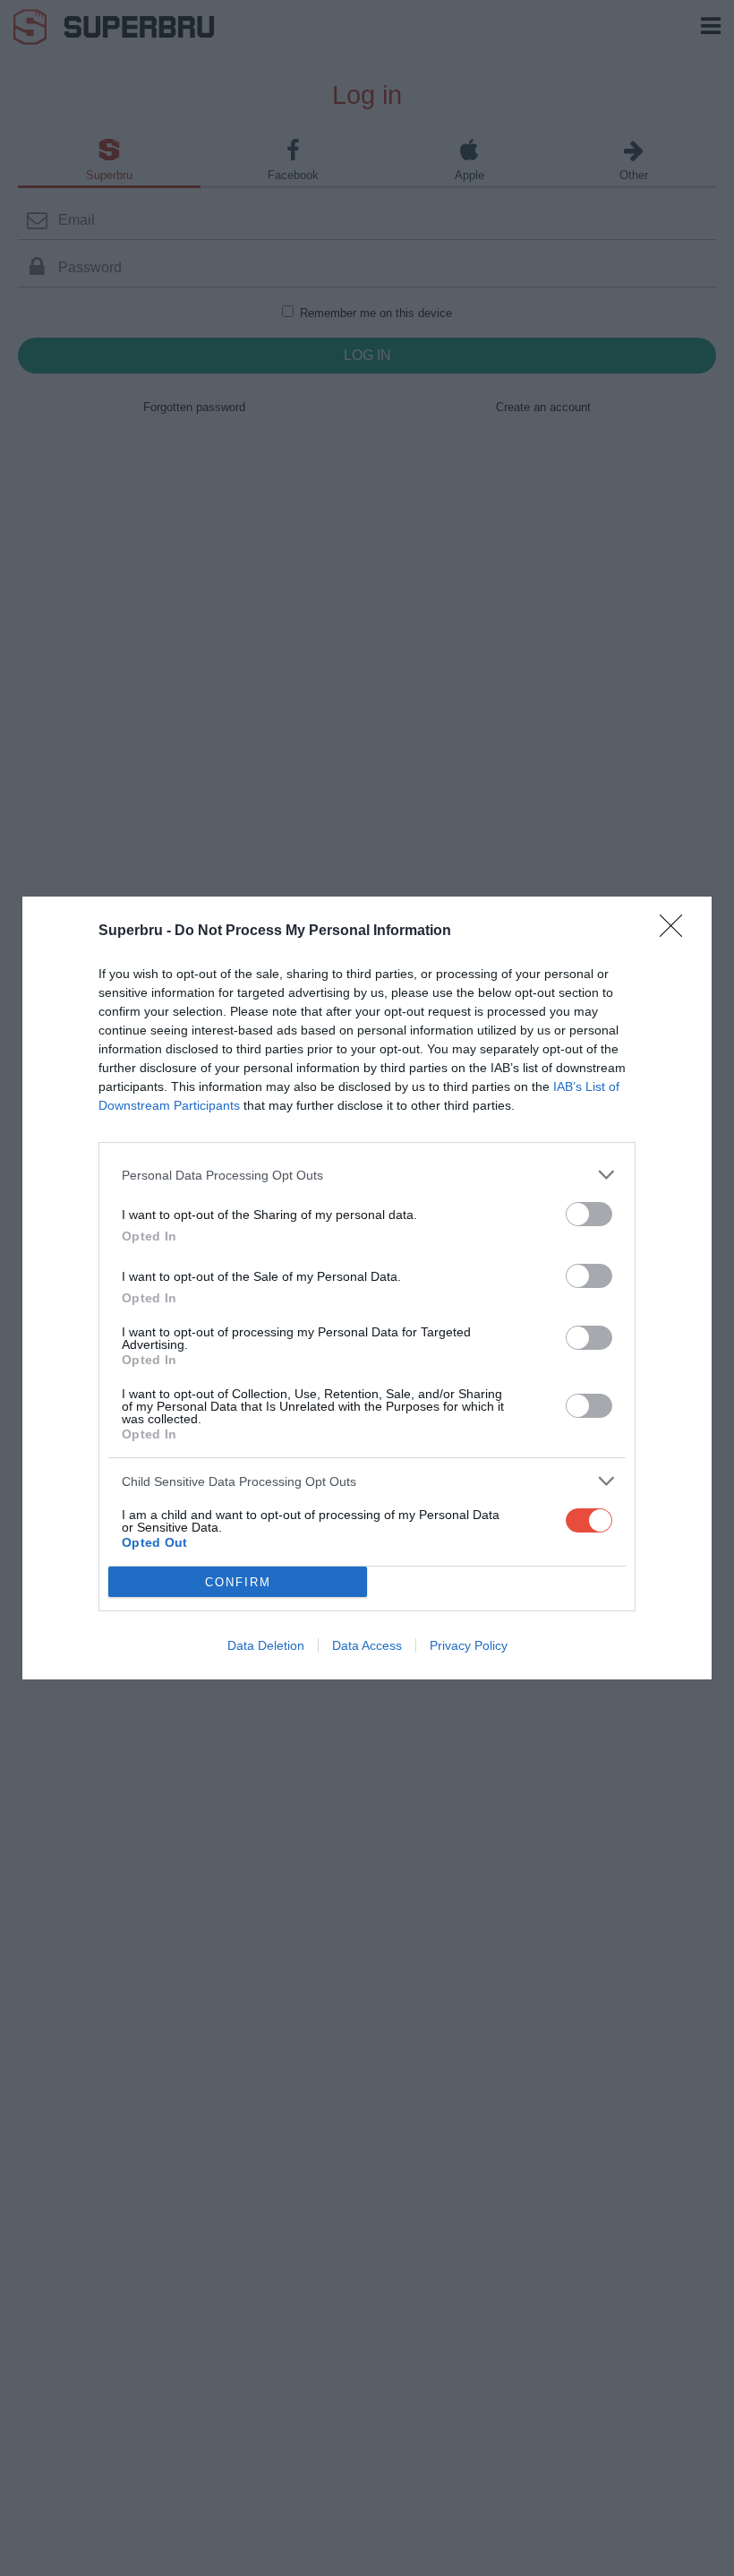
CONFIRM (238, 1582)
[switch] (589, 1214)
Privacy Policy (469, 1645)
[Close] (677, 932)
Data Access (367, 1645)
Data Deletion (266, 1645)
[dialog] (367, 1288)
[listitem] (367, 1175)
